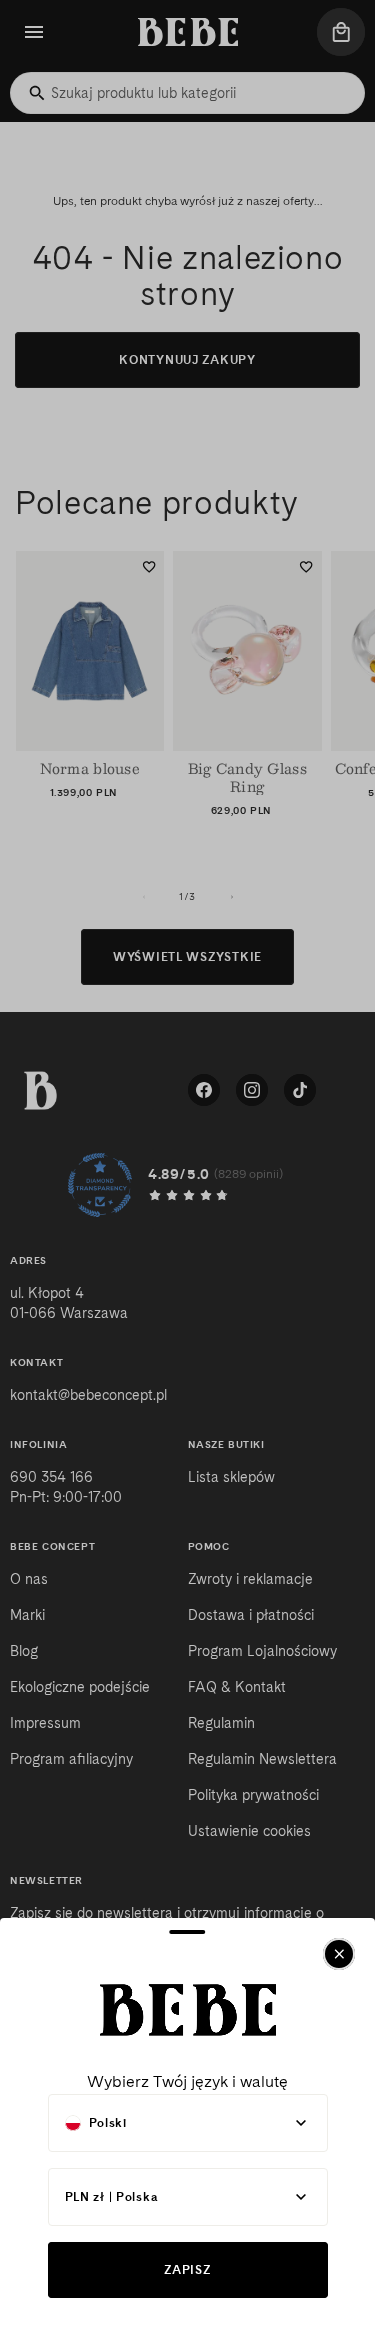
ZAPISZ (187, 2269)
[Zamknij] (339, 1954)
